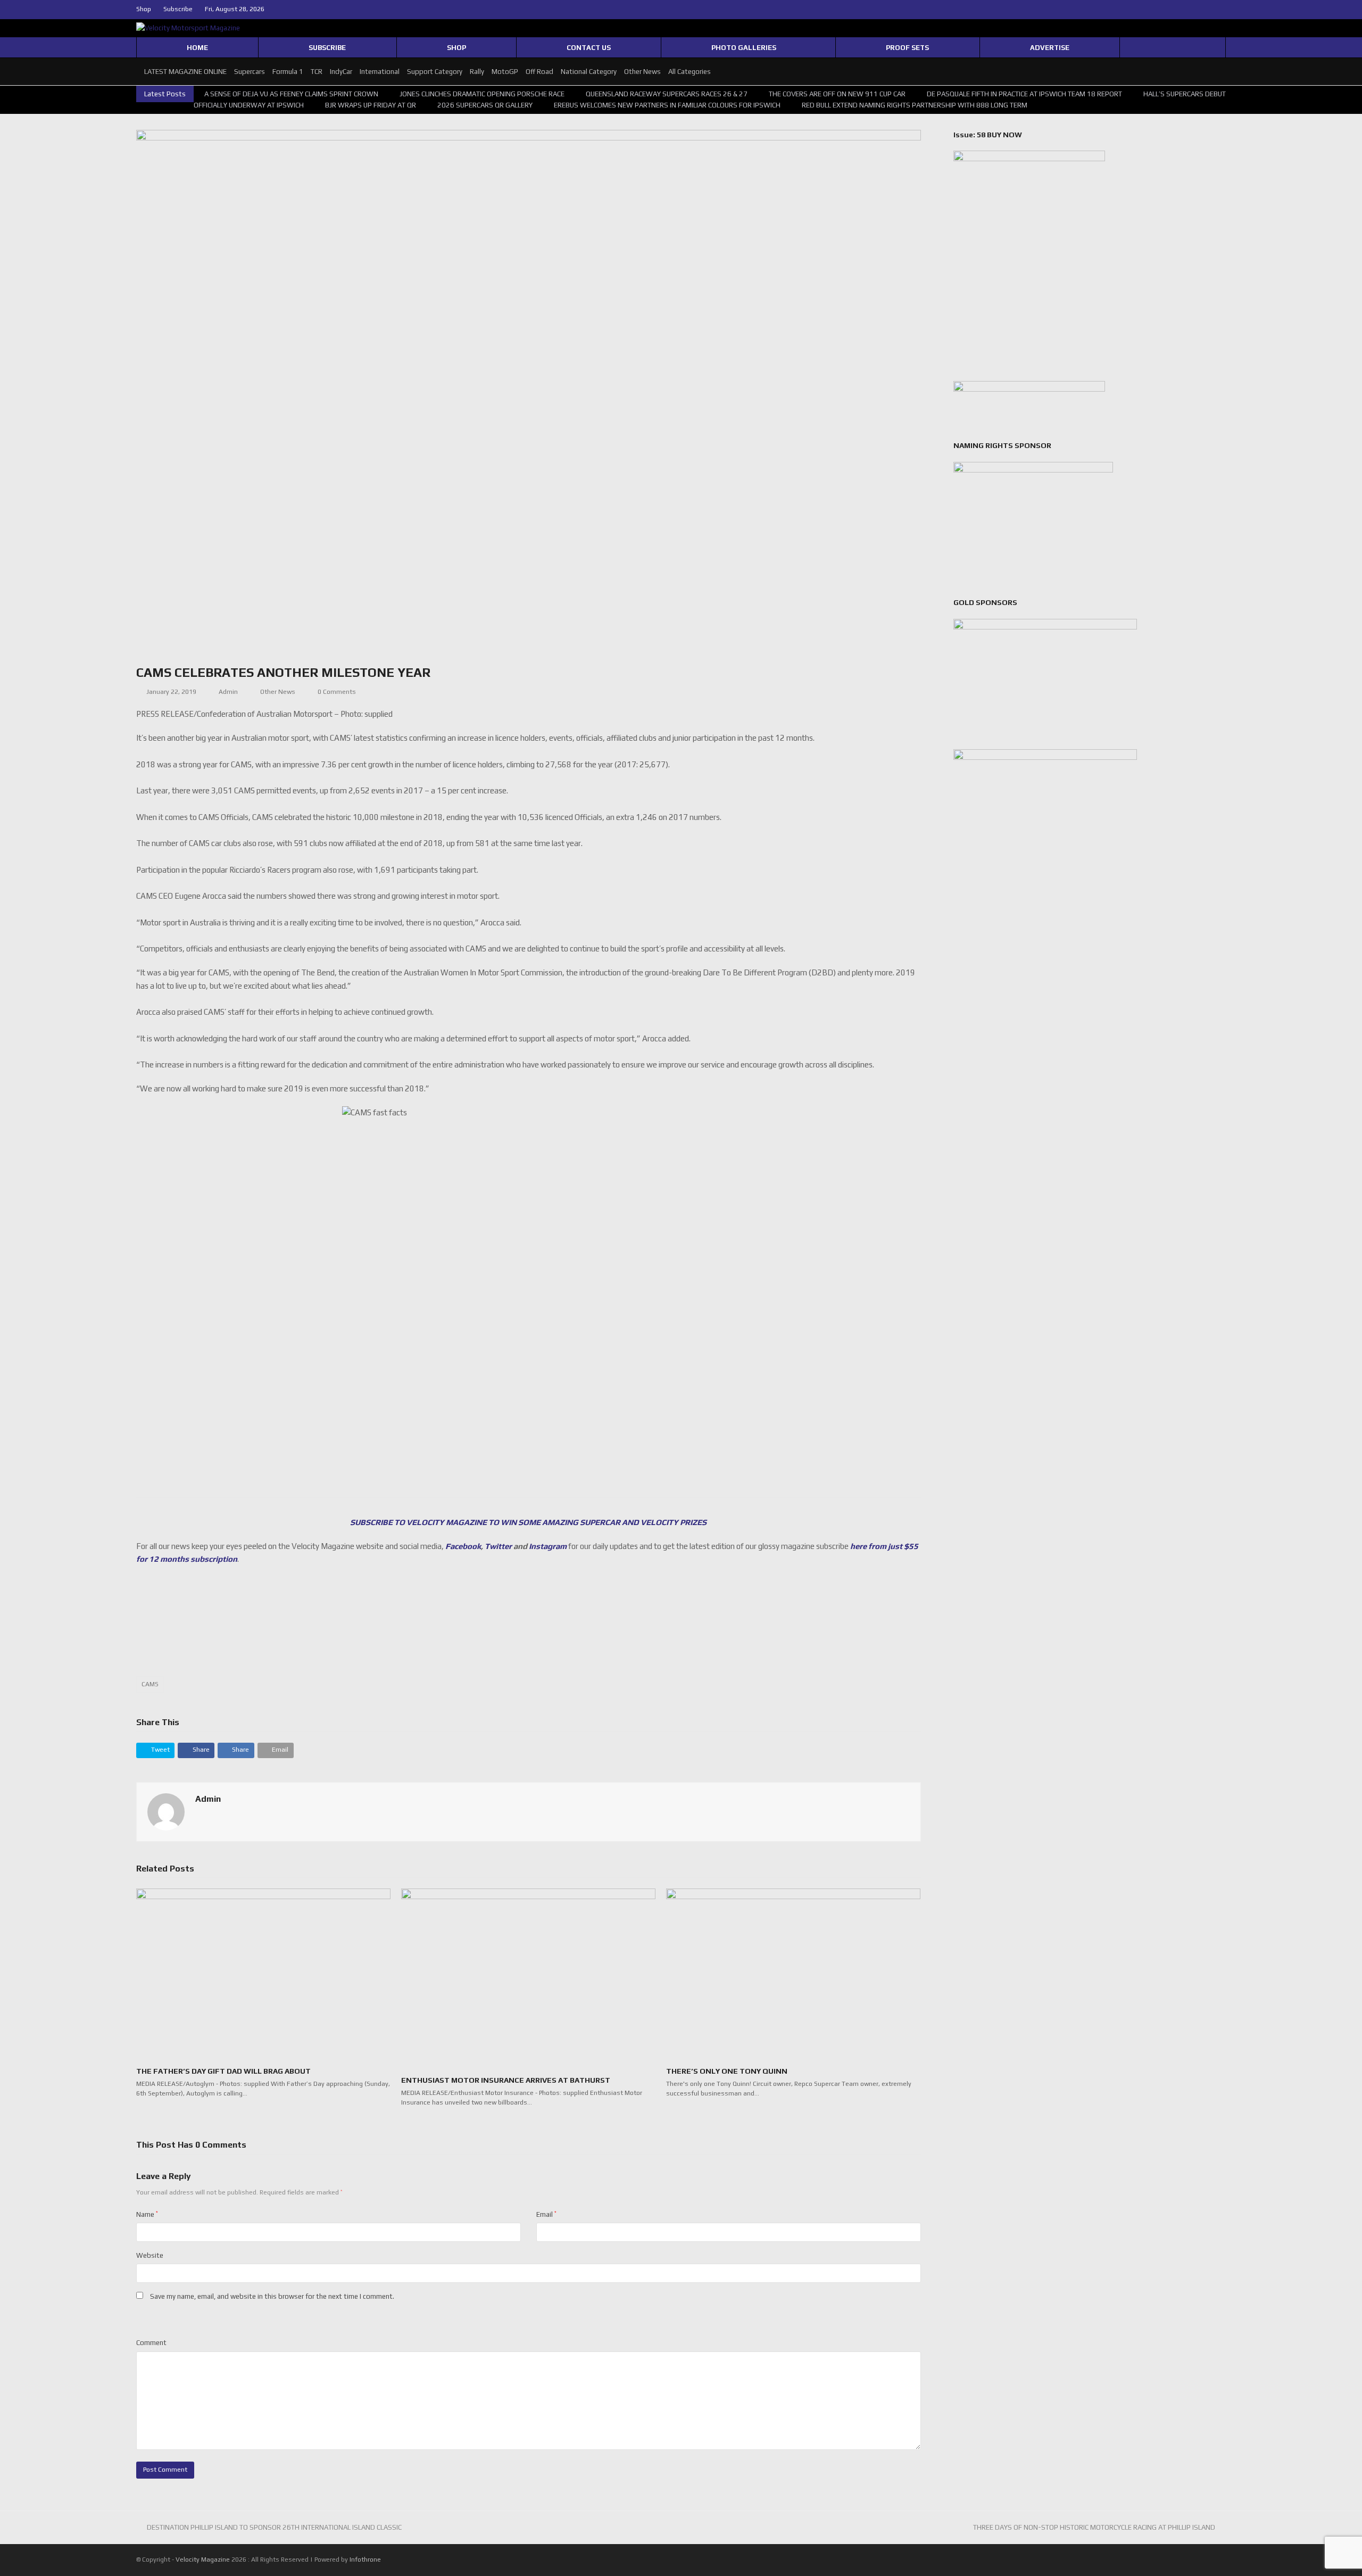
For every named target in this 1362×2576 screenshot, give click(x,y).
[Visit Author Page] (166, 1811)
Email (546, 2214)
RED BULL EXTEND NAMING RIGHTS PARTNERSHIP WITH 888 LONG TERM (915, 105)
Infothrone (365, 2560)
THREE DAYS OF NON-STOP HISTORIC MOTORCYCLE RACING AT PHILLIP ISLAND (1094, 2527)
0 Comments (337, 692)
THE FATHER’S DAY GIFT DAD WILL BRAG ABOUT (223, 2071)
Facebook (463, 1546)
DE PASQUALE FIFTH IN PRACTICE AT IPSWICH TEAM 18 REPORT (1024, 94)
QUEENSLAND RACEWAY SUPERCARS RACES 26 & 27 (667, 94)
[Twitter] (1184, 10)
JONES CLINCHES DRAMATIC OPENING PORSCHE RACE (482, 94)
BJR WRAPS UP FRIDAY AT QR (371, 105)
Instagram (548, 1546)
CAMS (150, 1684)
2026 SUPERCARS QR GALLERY (485, 105)
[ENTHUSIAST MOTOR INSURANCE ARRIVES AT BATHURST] (528, 1977)
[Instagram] (1209, 10)
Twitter (498, 1546)
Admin (228, 692)
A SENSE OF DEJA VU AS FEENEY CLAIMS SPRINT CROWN (291, 94)
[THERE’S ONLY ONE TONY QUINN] (793, 1973)
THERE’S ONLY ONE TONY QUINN (727, 2071)
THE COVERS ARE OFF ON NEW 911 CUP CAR (837, 94)
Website (150, 2255)
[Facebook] (1197, 10)
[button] (155, 1750)
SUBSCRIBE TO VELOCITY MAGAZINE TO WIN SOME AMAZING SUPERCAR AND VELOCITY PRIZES (528, 1522)
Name (147, 2214)
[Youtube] (1222, 10)
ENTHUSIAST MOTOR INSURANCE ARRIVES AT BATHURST (506, 2080)
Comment (151, 2343)
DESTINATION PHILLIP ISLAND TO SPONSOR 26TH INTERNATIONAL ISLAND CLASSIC (274, 2527)
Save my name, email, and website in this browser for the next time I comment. (272, 2296)
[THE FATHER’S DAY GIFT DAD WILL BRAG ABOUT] (263, 1973)
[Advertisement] (528, 1627)
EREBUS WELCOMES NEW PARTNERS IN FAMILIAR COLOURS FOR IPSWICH (667, 105)
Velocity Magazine (204, 2560)
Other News (278, 692)
